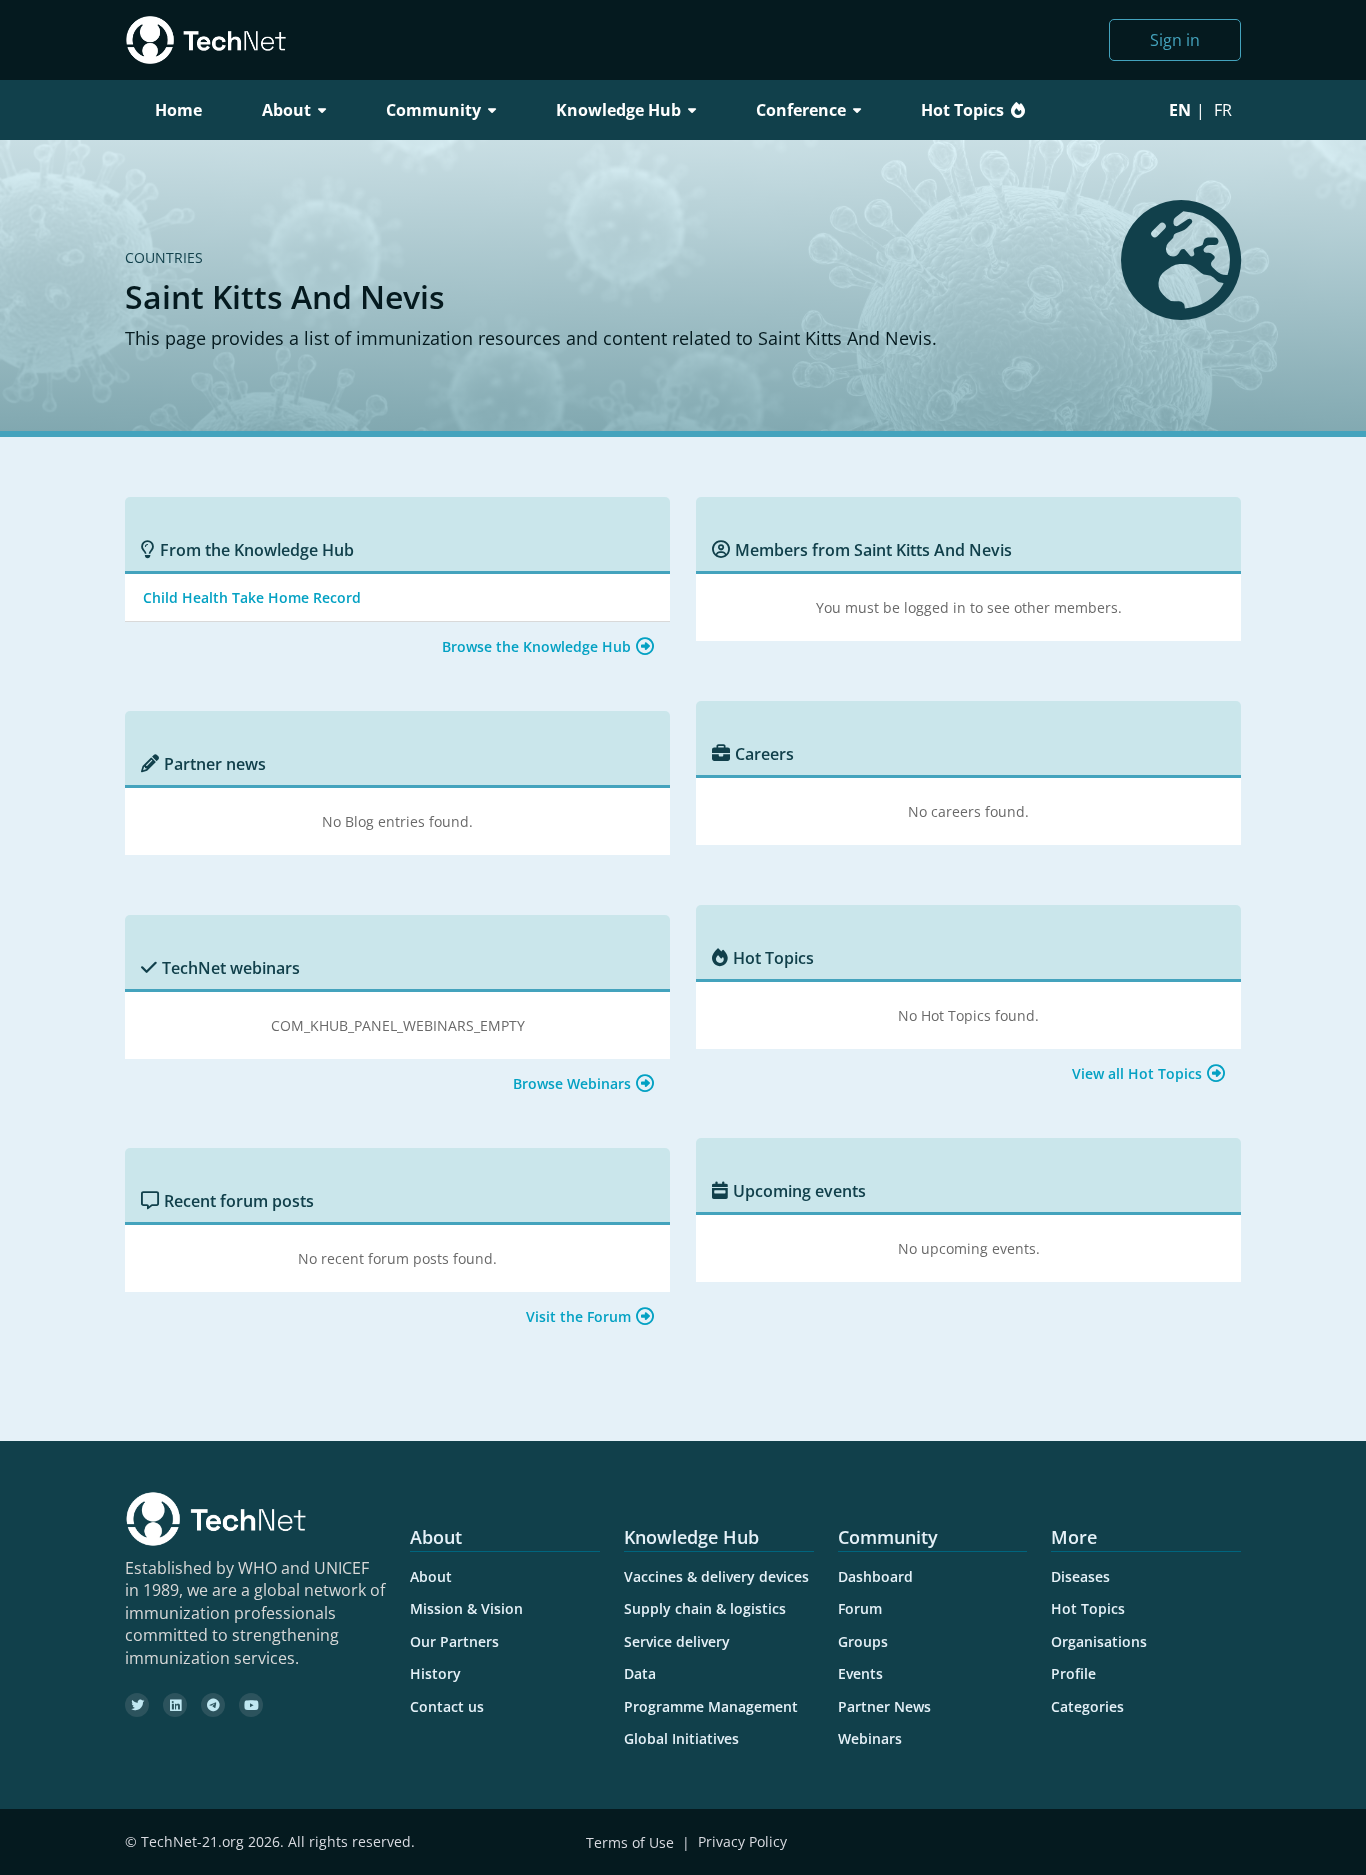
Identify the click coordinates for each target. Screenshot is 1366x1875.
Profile (1073, 1673)
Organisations (1099, 1641)
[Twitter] (137, 1705)
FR (1223, 110)
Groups (863, 1641)
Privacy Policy (742, 1842)
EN (1180, 110)
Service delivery (677, 1641)
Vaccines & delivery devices (716, 1576)
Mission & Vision (466, 1608)
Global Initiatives (681, 1738)
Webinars (870, 1738)
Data (640, 1673)
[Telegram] (213, 1705)
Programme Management (711, 1706)
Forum (860, 1608)
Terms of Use (630, 1842)
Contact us (447, 1706)
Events (860, 1673)
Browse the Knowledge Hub (536, 646)
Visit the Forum (578, 1316)
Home (178, 110)
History (435, 1673)
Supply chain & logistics (705, 1608)
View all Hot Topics (1137, 1073)
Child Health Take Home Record (252, 597)
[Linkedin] (175, 1705)
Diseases (1080, 1576)
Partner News (884, 1706)
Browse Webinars (572, 1083)
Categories (1087, 1706)
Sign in (1175, 40)
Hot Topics (962, 110)
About (431, 1576)
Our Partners (454, 1641)
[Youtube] (251, 1705)
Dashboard (875, 1576)
